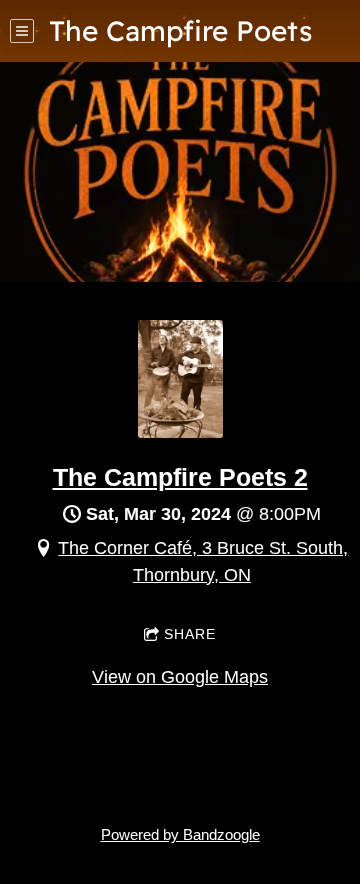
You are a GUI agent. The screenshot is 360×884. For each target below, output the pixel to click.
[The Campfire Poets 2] (180, 432)
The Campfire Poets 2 (180, 477)
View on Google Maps (180, 677)
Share (190, 634)
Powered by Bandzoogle (180, 834)
